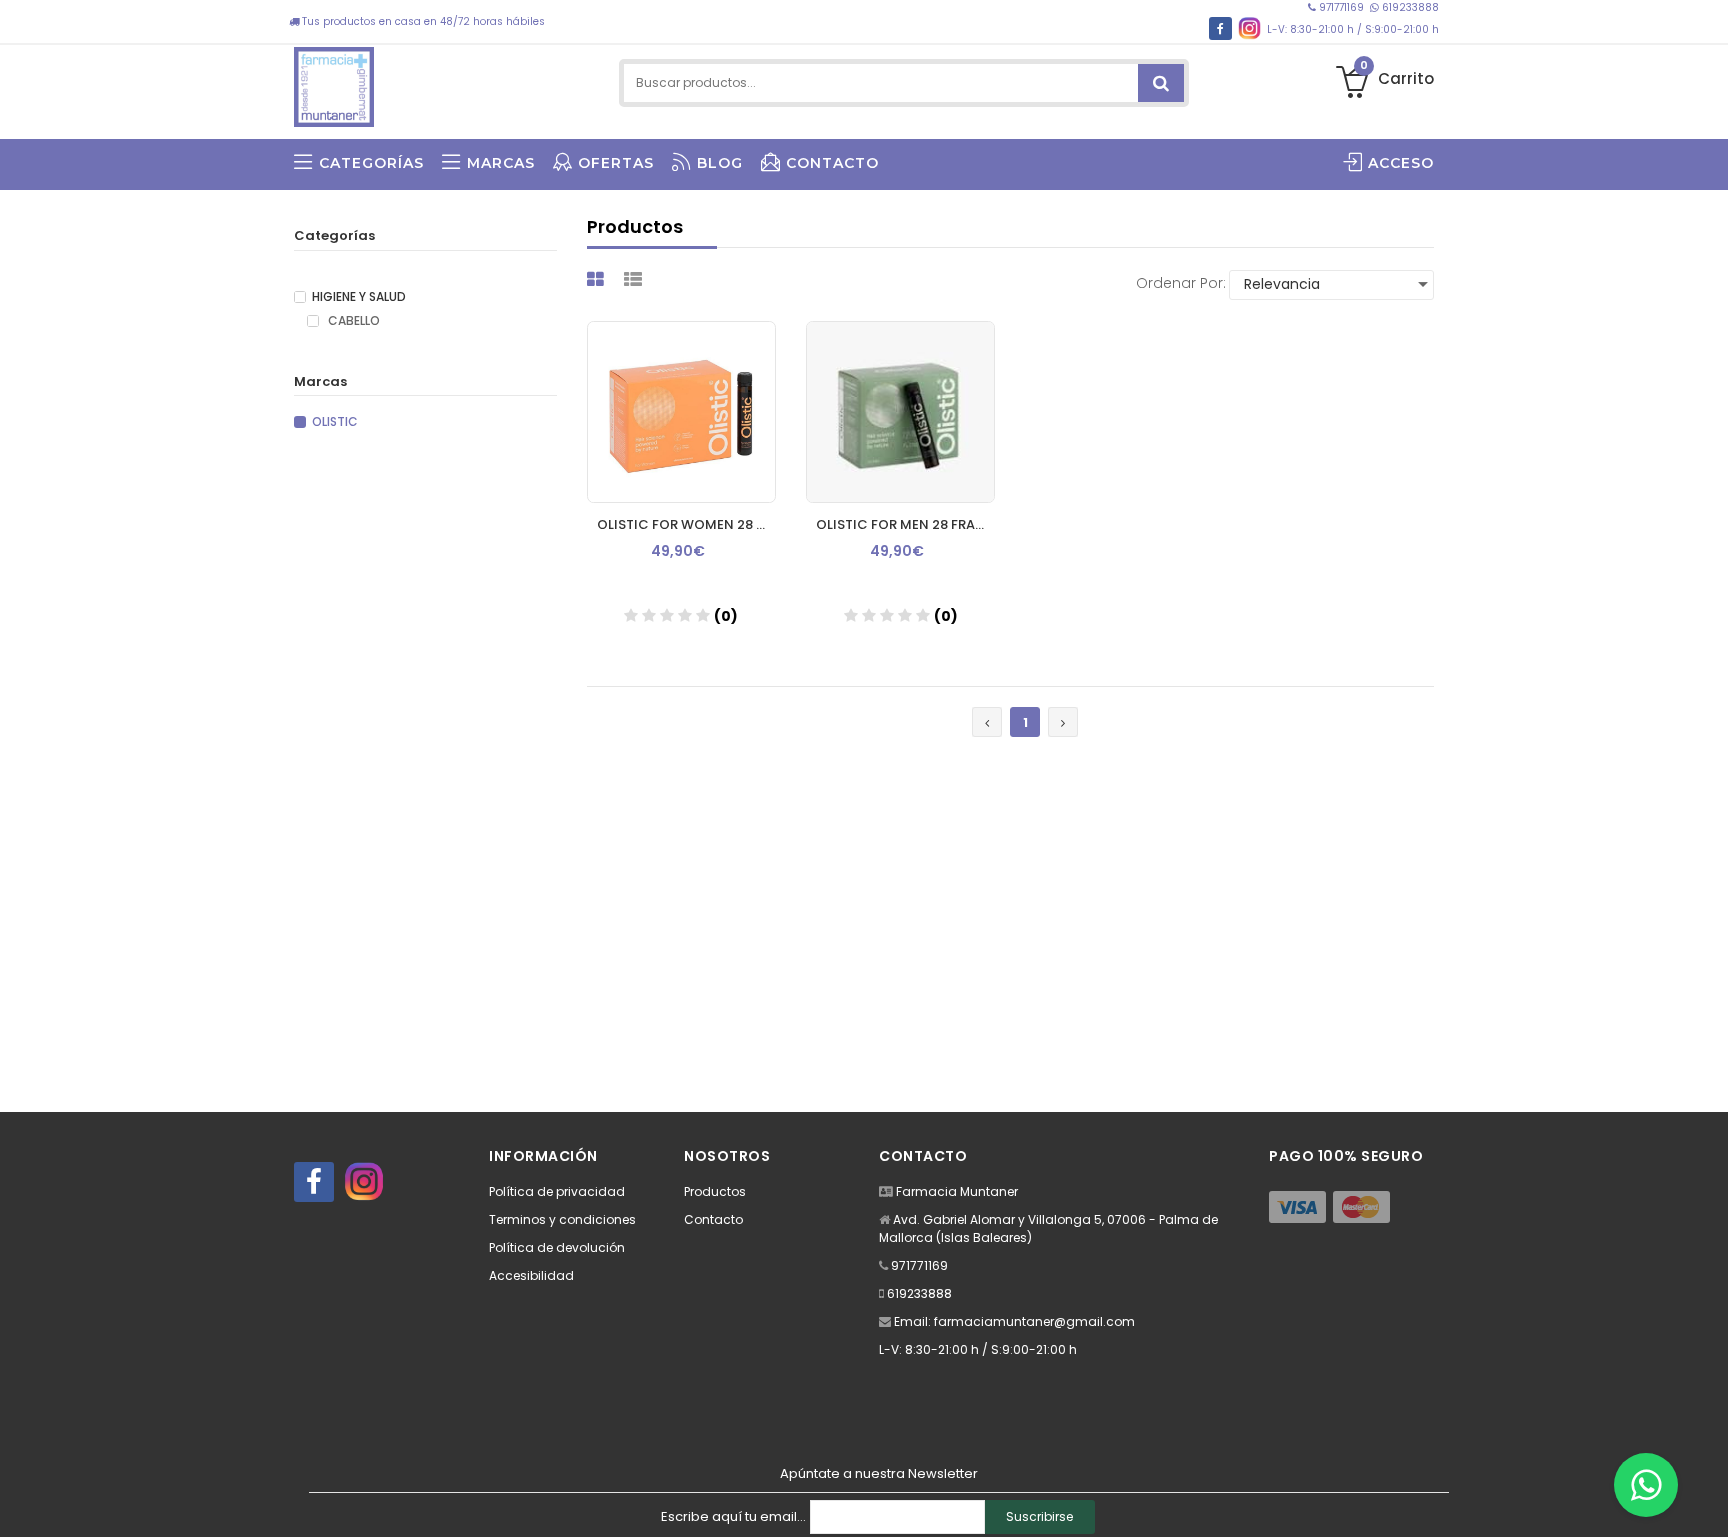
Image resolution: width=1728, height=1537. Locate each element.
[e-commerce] (334, 82)
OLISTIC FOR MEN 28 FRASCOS (905, 524)
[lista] (635, 279)
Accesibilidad (531, 1275)
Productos (715, 1191)
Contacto (713, 1219)
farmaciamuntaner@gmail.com (1034, 1321)
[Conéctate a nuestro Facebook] (1220, 28)
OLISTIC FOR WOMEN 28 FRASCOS (686, 524)
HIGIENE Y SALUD (359, 297)
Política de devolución (557, 1247)
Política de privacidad (557, 1191)
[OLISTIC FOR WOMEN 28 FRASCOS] (681, 412)
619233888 (1409, 7)
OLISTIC (335, 422)
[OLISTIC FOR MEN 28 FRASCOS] (900, 412)
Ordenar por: (1181, 283)
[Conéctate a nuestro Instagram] (1249, 28)
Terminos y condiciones (562, 1219)
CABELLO (352, 321)
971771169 (1341, 7)
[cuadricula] (598, 279)
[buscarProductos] (1161, 83)
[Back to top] (1707, 1501)
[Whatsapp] (1646, 1485)
